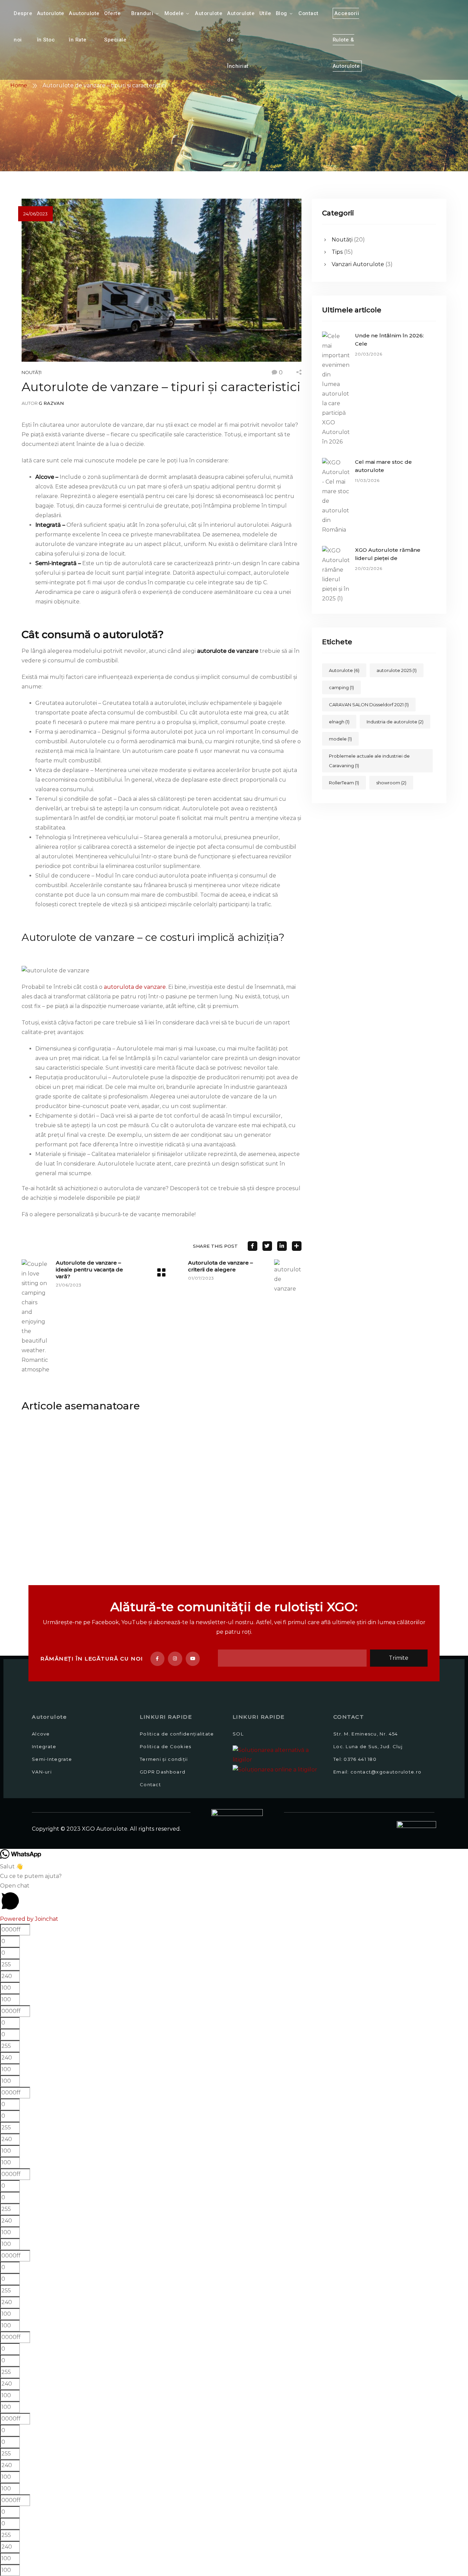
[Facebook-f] (158, 1659)
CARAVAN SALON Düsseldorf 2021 (369, 705)
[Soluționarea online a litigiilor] (275, 1769)
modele (340, 739)
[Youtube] (193, 1659)
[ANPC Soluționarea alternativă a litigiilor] (280, 1754)
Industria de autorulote (395, 722)
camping (341, 687)
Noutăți (32, 372)
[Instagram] (175, 1659)
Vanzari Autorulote (358, 264)
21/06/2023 (69, 1285)
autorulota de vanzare (135, 987)
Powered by (29, 1919)
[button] (234, 1898)
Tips (337, 252)
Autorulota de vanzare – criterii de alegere (220, 1266)
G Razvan (51, 403)
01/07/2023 (201, 1278)
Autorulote (344, 670)
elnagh (339, 722)
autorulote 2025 (397, 670)
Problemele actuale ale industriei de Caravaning (369, 761)
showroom (391, 783)
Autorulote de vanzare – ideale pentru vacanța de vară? (89, 1270)
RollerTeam (344, 783)
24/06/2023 (35, 214)
